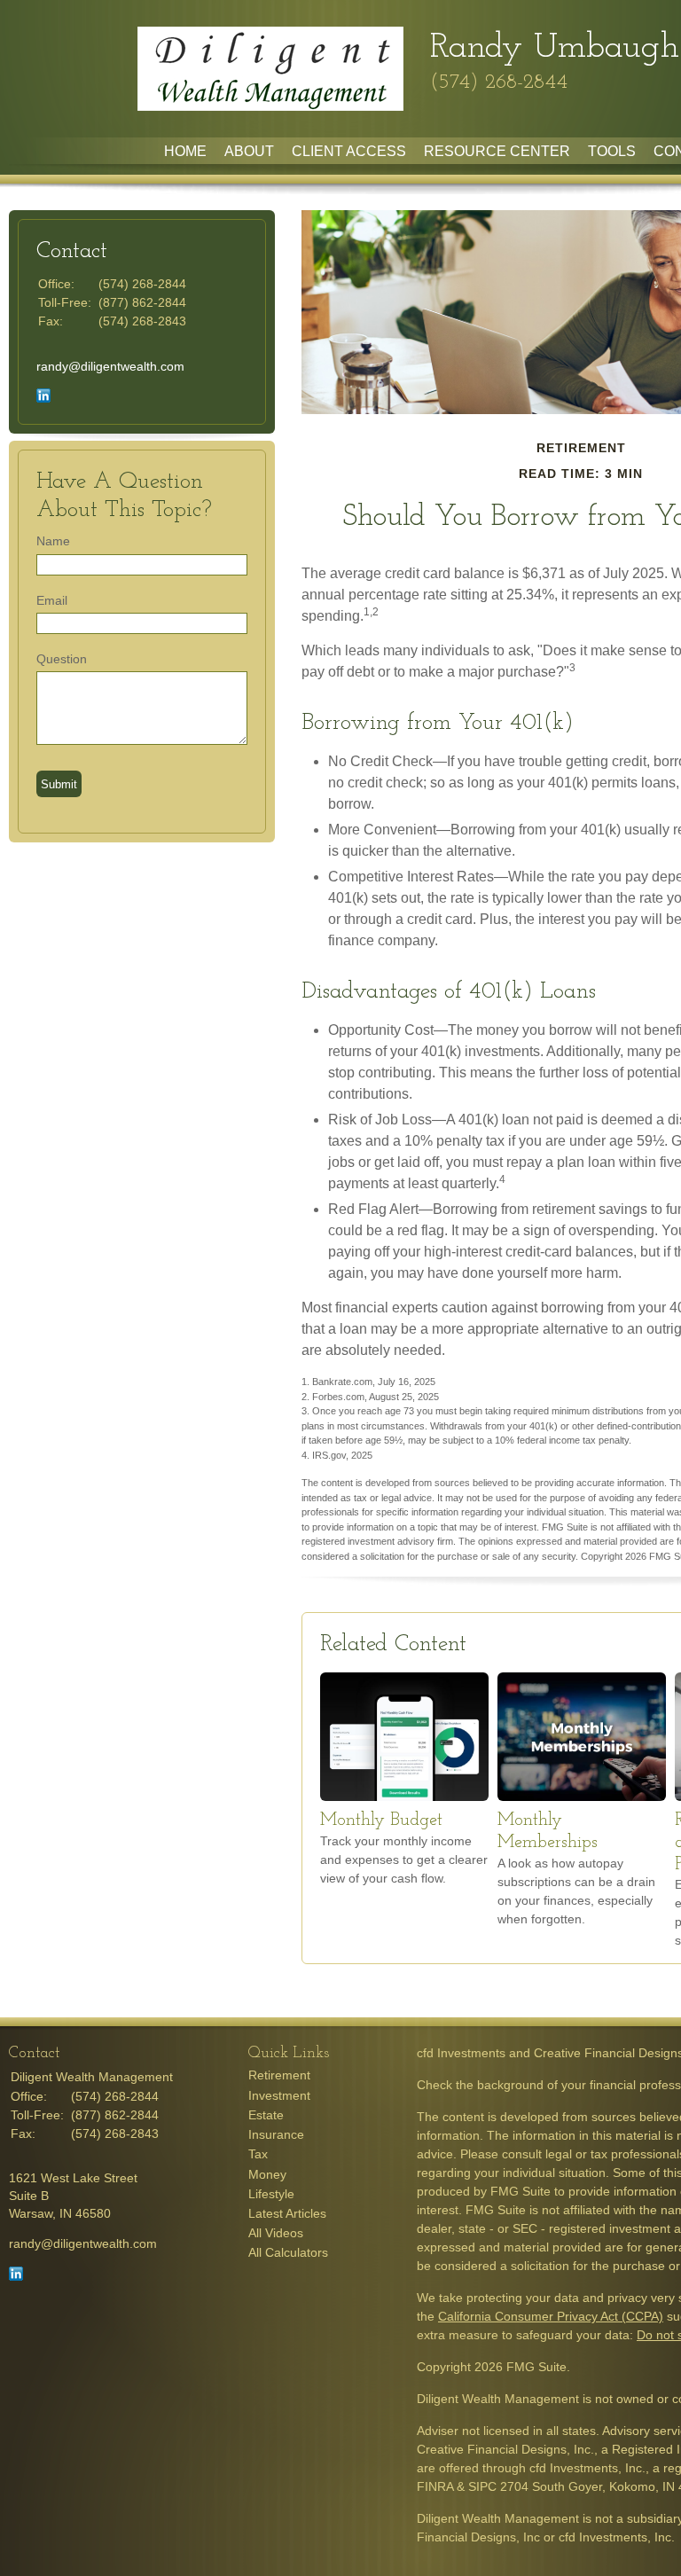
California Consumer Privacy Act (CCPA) (551, 2316)
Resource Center (497, 151)
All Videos (276, 2233)
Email (52, 600)
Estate (266, 2115)
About (249, 151)
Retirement (279, 2075)
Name (53, 541)
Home (185, 151)
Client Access (349, 151)
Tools (612, 151)
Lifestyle (271, 2194)
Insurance (276, 2134)
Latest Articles (287, 2213)
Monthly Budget (381, 1820)
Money (267, 2174)
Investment (279, 2095)
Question (62, 659)
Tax (258, 2154)
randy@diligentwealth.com (110, 366)
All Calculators (288, 2252)
